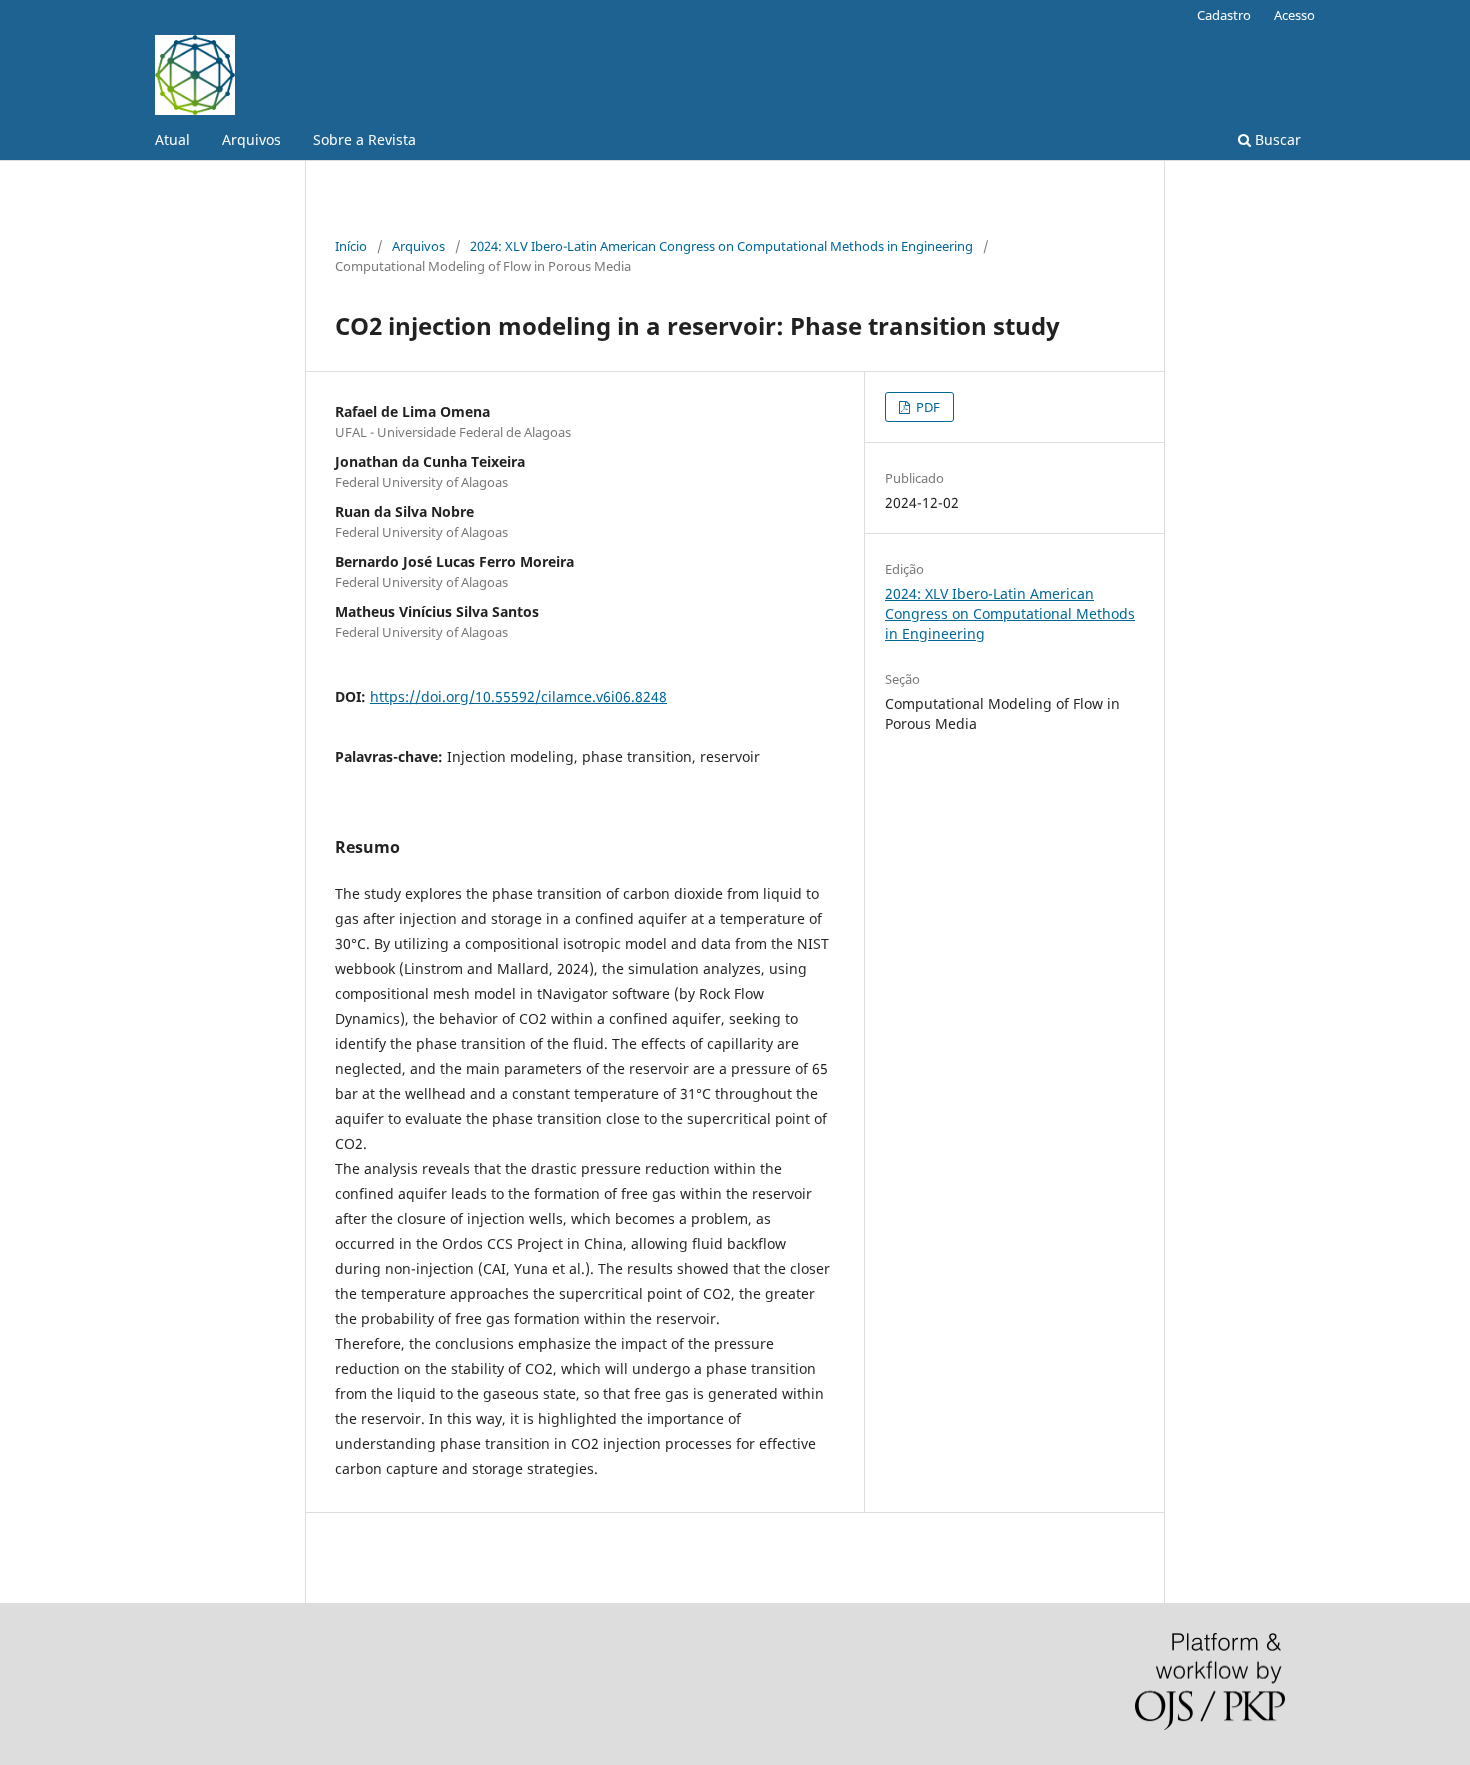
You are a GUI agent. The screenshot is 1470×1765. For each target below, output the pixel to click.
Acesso (1294, 15)
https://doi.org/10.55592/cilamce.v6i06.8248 (518, 696)
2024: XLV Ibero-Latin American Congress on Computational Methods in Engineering (721, 246)
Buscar (1276, 139)
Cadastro (1224, 15)
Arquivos (251, 139)
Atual (172, 139)
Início (351, 246)
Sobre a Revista (364, 139)
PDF (926, 407)
